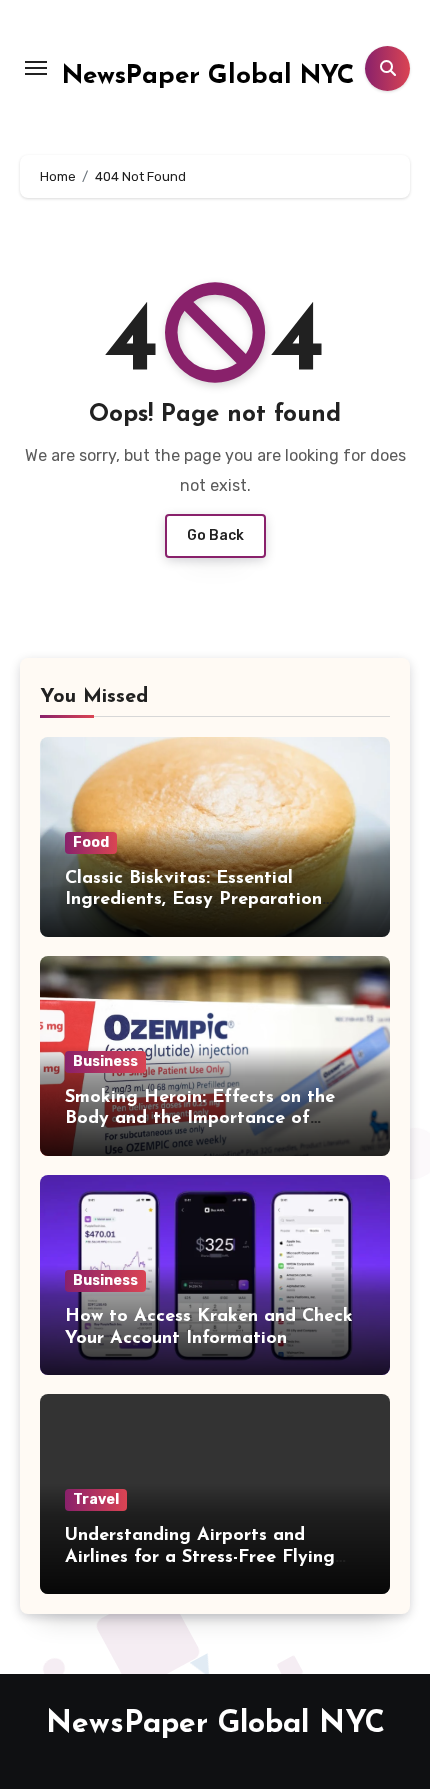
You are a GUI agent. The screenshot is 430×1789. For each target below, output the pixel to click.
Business (105, 1061)
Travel (96, 1499)
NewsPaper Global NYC (208, 76)
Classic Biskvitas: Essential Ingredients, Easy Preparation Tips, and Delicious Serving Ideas (206, 900)
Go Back (215, 535)
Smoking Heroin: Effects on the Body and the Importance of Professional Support (200, 1119)
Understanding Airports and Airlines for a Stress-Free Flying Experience (200, 1557)
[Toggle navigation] (36, 68)
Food (91, 842)
